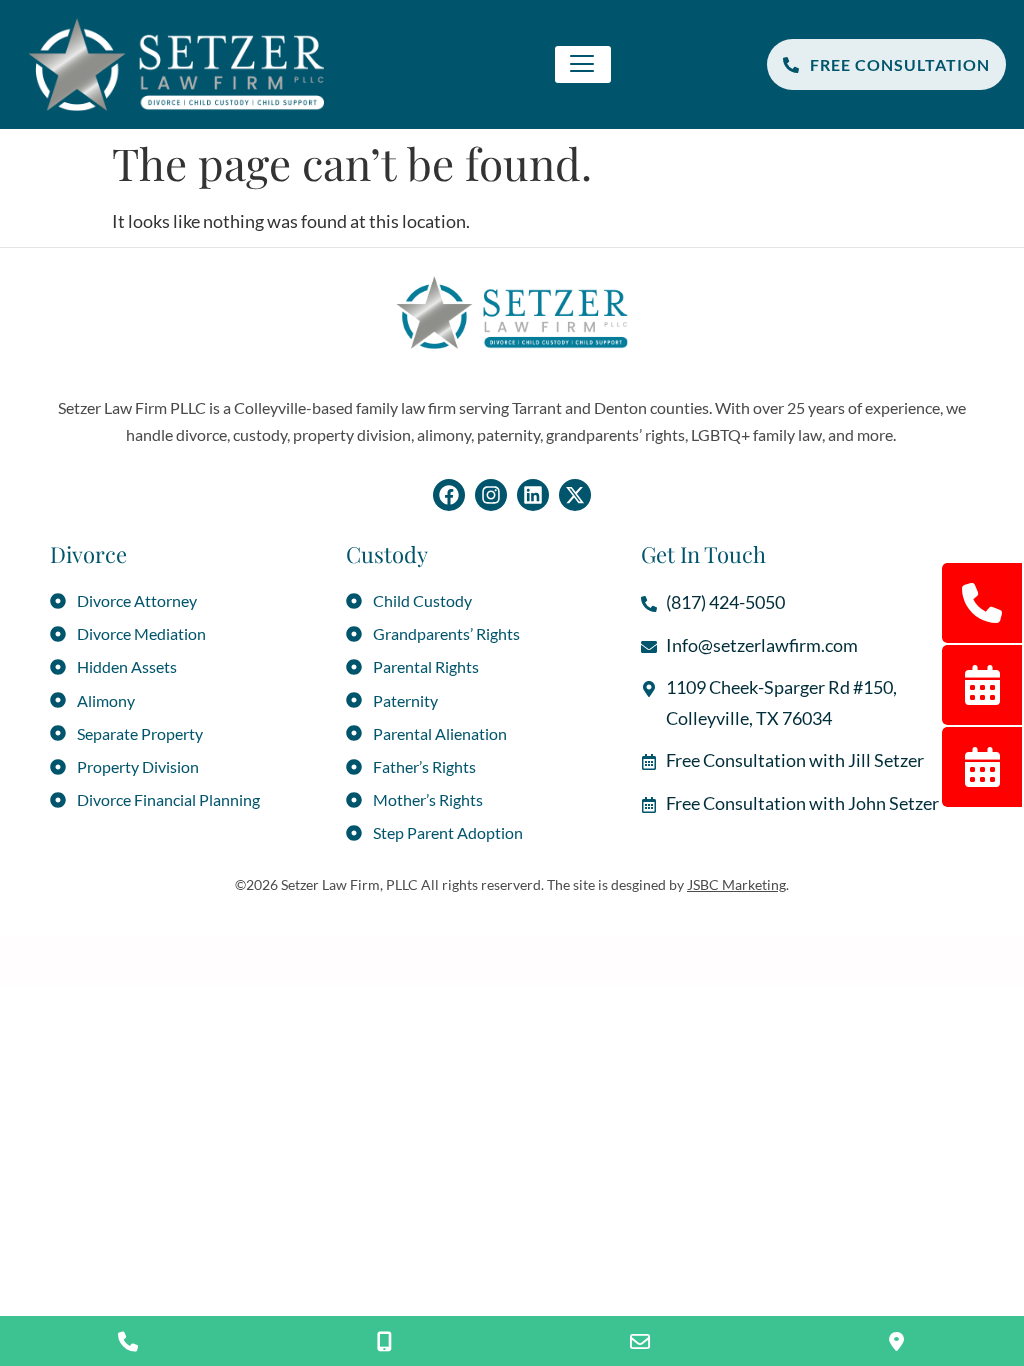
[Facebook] (449, 495)
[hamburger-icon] (583, 64)
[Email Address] (640, 1341)
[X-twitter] (575, 495)
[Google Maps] (896, 1341)
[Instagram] (491, 495)
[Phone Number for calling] (128, 1341)
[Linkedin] (533, 495)
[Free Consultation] (384, 1341)
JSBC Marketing (736, 884)
